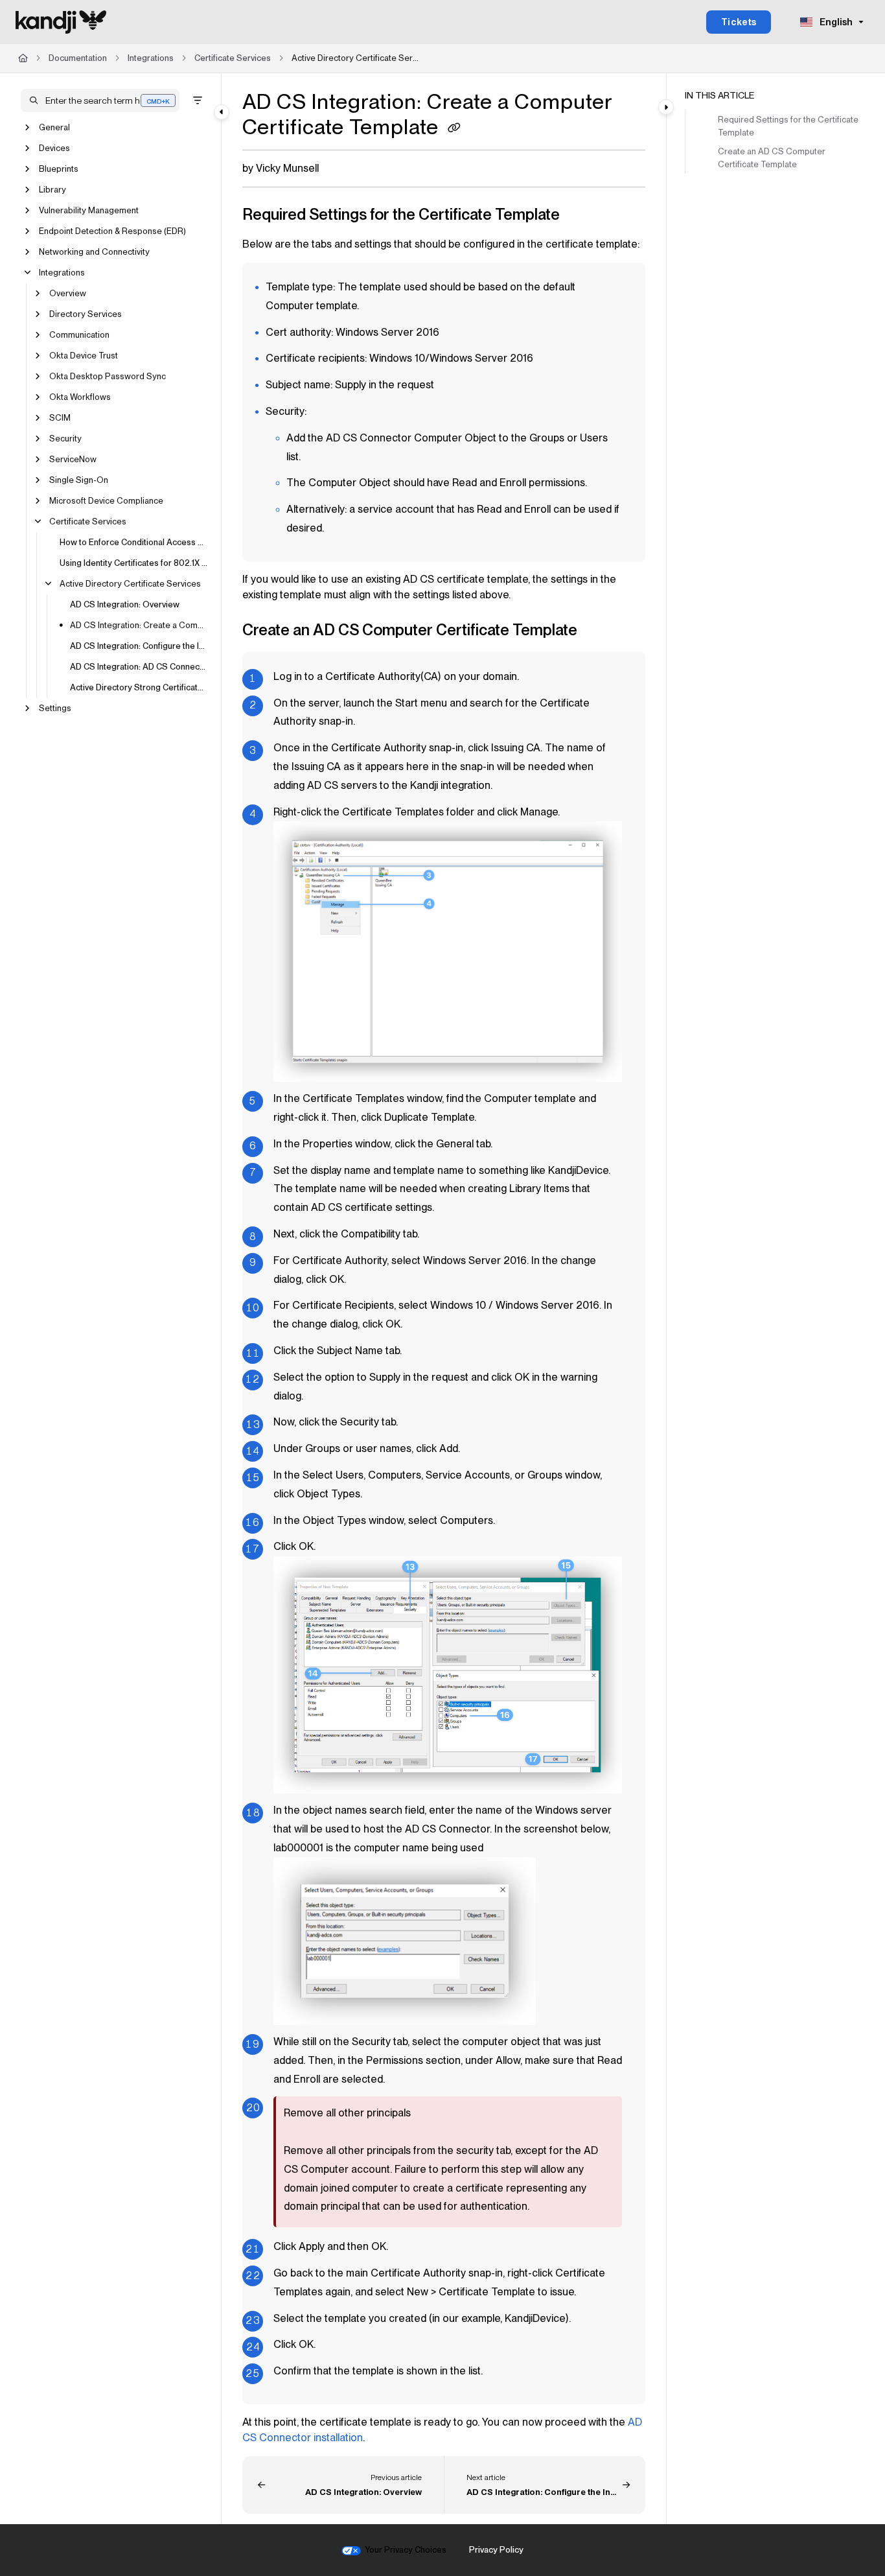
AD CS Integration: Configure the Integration (139, 646)
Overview (68, 293)
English (835, 22)
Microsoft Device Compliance (106, 501)
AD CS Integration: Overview (125, 604)
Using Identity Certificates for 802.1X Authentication (134, 563)
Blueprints (59, 169)
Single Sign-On (79, 480)
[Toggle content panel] (666, 107)
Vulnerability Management (89, 210)
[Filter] (198, 100)
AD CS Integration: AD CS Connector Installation (139, 667)
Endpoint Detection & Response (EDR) (112, 231)
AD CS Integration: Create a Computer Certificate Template (139, 625)
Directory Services (86, 314)
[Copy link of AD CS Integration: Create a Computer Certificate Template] (454, 129)
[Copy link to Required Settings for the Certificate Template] (580, 216)
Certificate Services (233, 58)
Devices (54, 148)
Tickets (739, 22)
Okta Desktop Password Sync (108, 376)
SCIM (60, 418)
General (54, 127)
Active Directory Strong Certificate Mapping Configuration (139, 687)
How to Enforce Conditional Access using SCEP (134, 542)
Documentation (78, 58)
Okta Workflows (80, 397)
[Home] (61, 22)
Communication (79, 335)
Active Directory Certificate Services (356, 58)
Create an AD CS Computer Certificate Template (772, 158)
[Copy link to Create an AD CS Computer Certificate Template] (598, 631)
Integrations (151, 58)
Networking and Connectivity (94, 252)
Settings (55, 708)
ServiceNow (73, 459)
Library (52, 190)
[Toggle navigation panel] (222, 112)
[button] (100, 100)
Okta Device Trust (84, 356)
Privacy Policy (496, 2550)
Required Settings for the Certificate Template (788, 126)
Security (65, 439)
